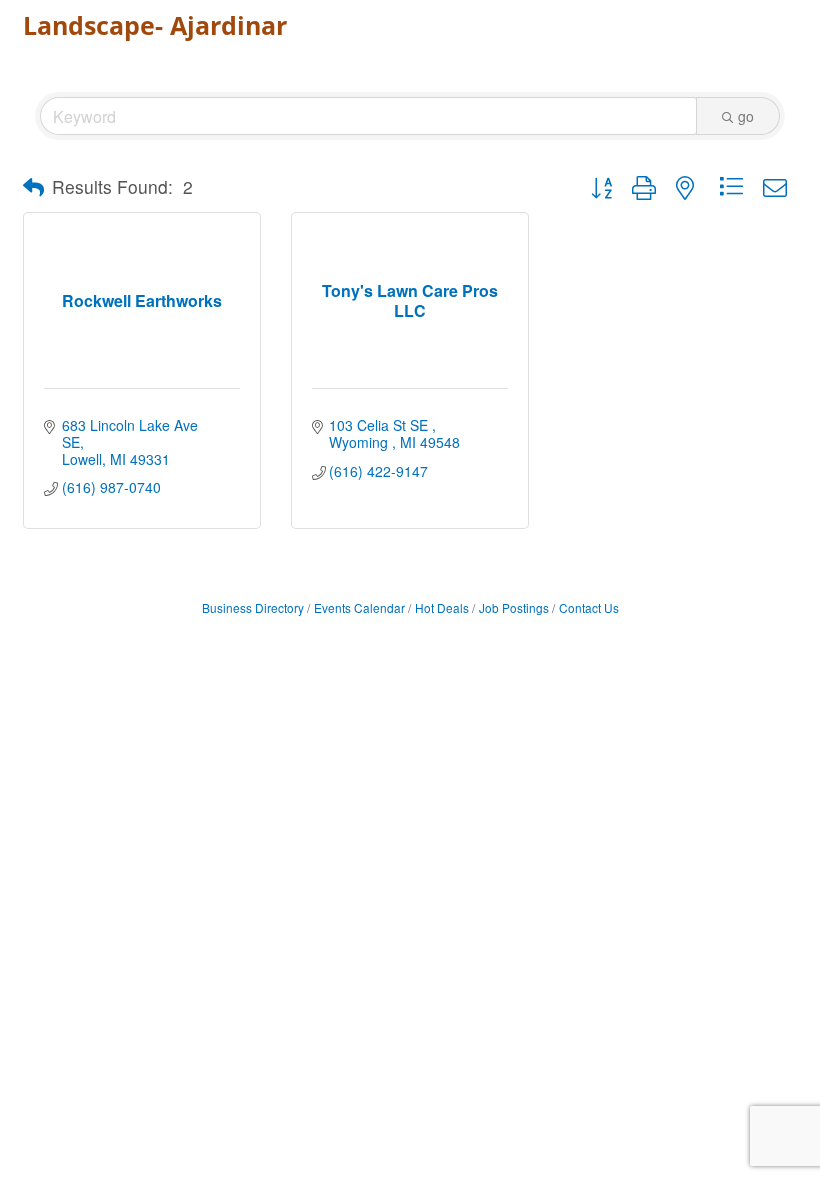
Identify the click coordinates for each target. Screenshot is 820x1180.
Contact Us (589, 607)
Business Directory (253, 607)
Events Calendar (359, 607)
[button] (33, 187)
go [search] (746, 116)
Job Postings (514, 607)
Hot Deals (442, 607)
